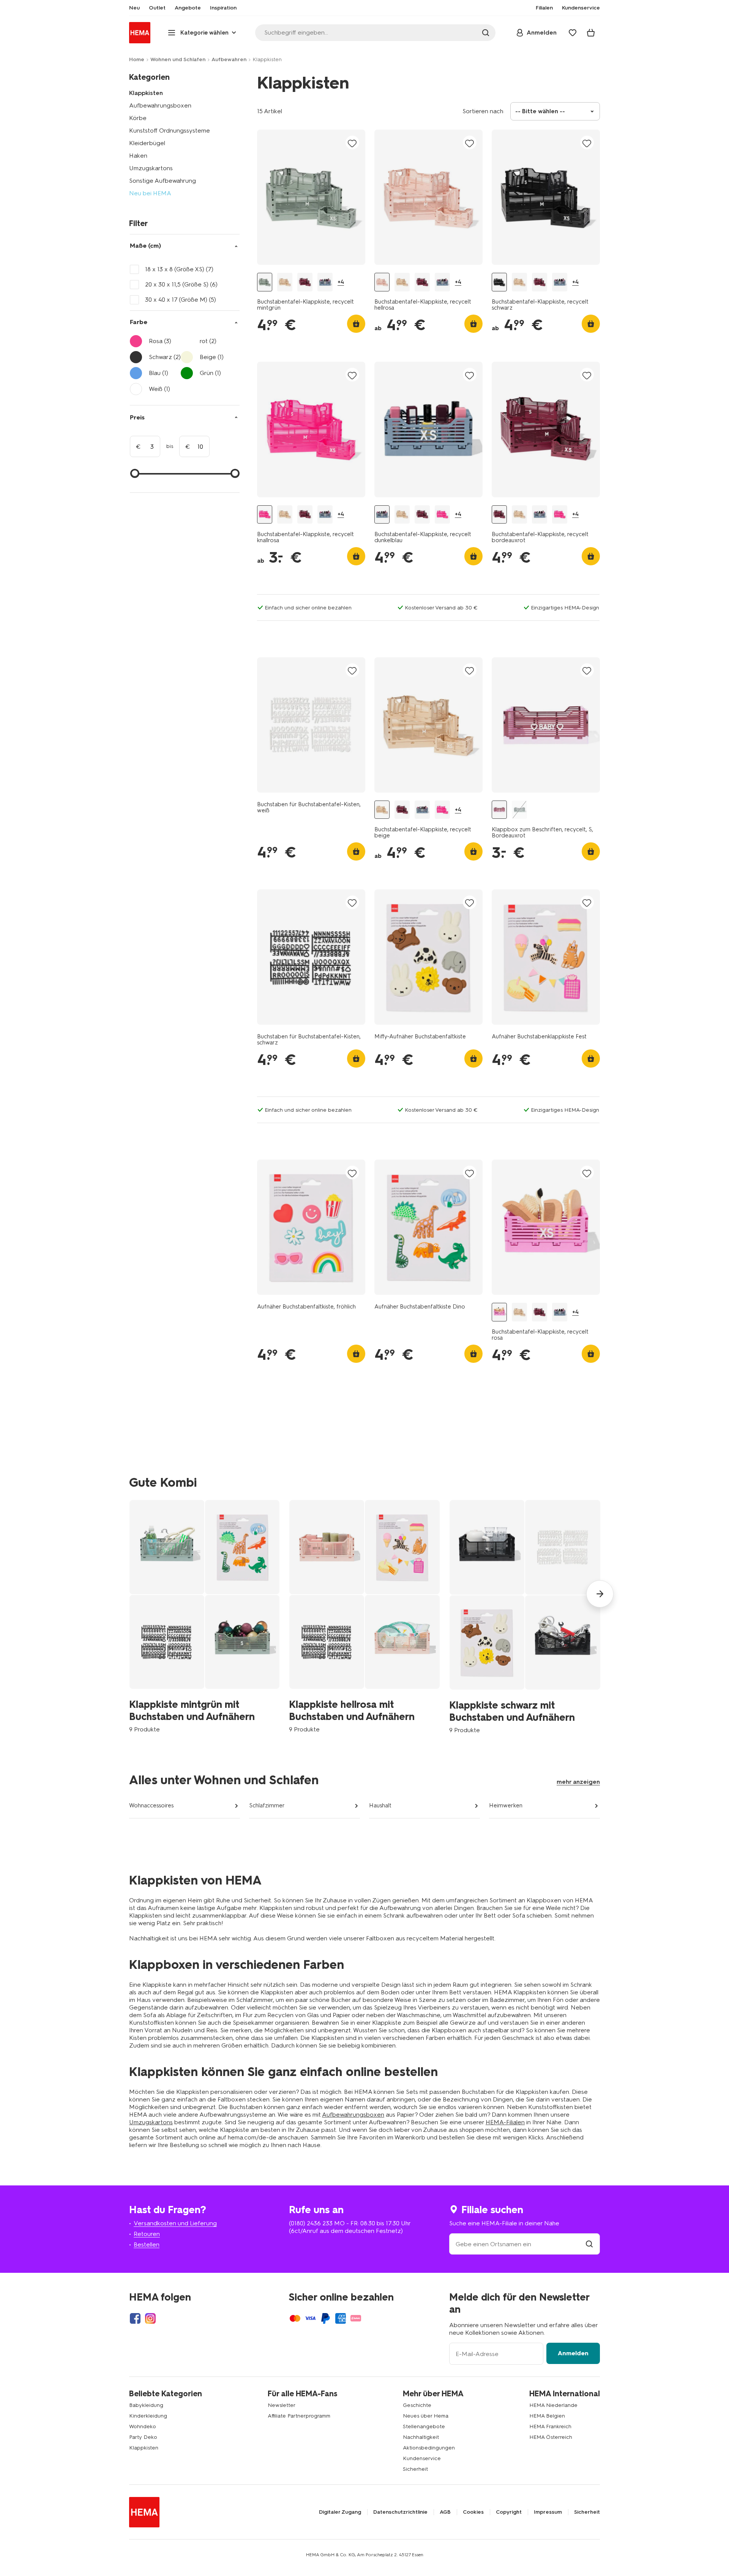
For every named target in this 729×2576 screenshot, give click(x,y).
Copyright (509, 2512)
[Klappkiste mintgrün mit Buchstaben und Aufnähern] (204, 1616)
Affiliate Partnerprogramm (299, 2416)
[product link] (311, 197)
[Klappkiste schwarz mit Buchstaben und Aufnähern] (525, 1617)
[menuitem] (134, 8)
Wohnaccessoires (151, 1805)
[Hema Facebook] (135, 2318)
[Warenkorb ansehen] (591, 33)
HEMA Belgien (547, 2416)
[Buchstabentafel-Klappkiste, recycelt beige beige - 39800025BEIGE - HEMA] (285, 282)
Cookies (473, 2512)
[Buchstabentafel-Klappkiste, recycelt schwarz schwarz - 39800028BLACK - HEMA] (499, 282)
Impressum (548, 2512)
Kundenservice (422, 2458)
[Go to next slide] (600, 1594)
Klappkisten (146, 93)
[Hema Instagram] (150, 2318)
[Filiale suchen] (589, 2244)
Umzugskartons (151, 168)
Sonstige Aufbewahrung (163, 181)
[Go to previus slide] (129, 1594)
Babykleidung (146, 2405)
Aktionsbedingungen (429, 2448)
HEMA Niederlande (553, 2405)
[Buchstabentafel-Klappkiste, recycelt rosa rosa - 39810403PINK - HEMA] (499, 1312)
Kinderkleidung (148, 2416)
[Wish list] (573, 33)
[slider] (135, 473)
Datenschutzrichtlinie (400, 2512)
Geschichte (417, 2405)
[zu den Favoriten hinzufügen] (352, 143)
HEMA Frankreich (550, 2426)
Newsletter (282, 2405)
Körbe (138, 118)
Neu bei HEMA (150, 193)
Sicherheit (415, 2469)
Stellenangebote (424, 2426)
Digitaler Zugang (340, 2512)
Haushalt (380, 1805)
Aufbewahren (229, 59)
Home (137, 59)
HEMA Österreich (551, 2437)
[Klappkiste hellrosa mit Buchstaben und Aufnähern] (364, 1616)
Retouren (147, 2234)
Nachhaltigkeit (421, 2437)
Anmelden (573, 2353)
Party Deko (143, 2437)
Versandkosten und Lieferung (175, 2223)
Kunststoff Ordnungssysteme (170, 131)
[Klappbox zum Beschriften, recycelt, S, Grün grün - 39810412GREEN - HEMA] (519, 810)
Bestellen (147, 2245)
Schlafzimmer (267, 1805)
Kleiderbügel (147, 143)
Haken (138, 156)
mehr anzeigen (578, 1782)
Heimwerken (506, 1805)
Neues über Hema (426, 2416)
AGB (445, 2512)
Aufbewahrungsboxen (160, 105)
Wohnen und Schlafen (178, 59)
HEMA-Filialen (505, 2122)
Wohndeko (143, 2426)
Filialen (544, 8)
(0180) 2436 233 (311, 2223)
